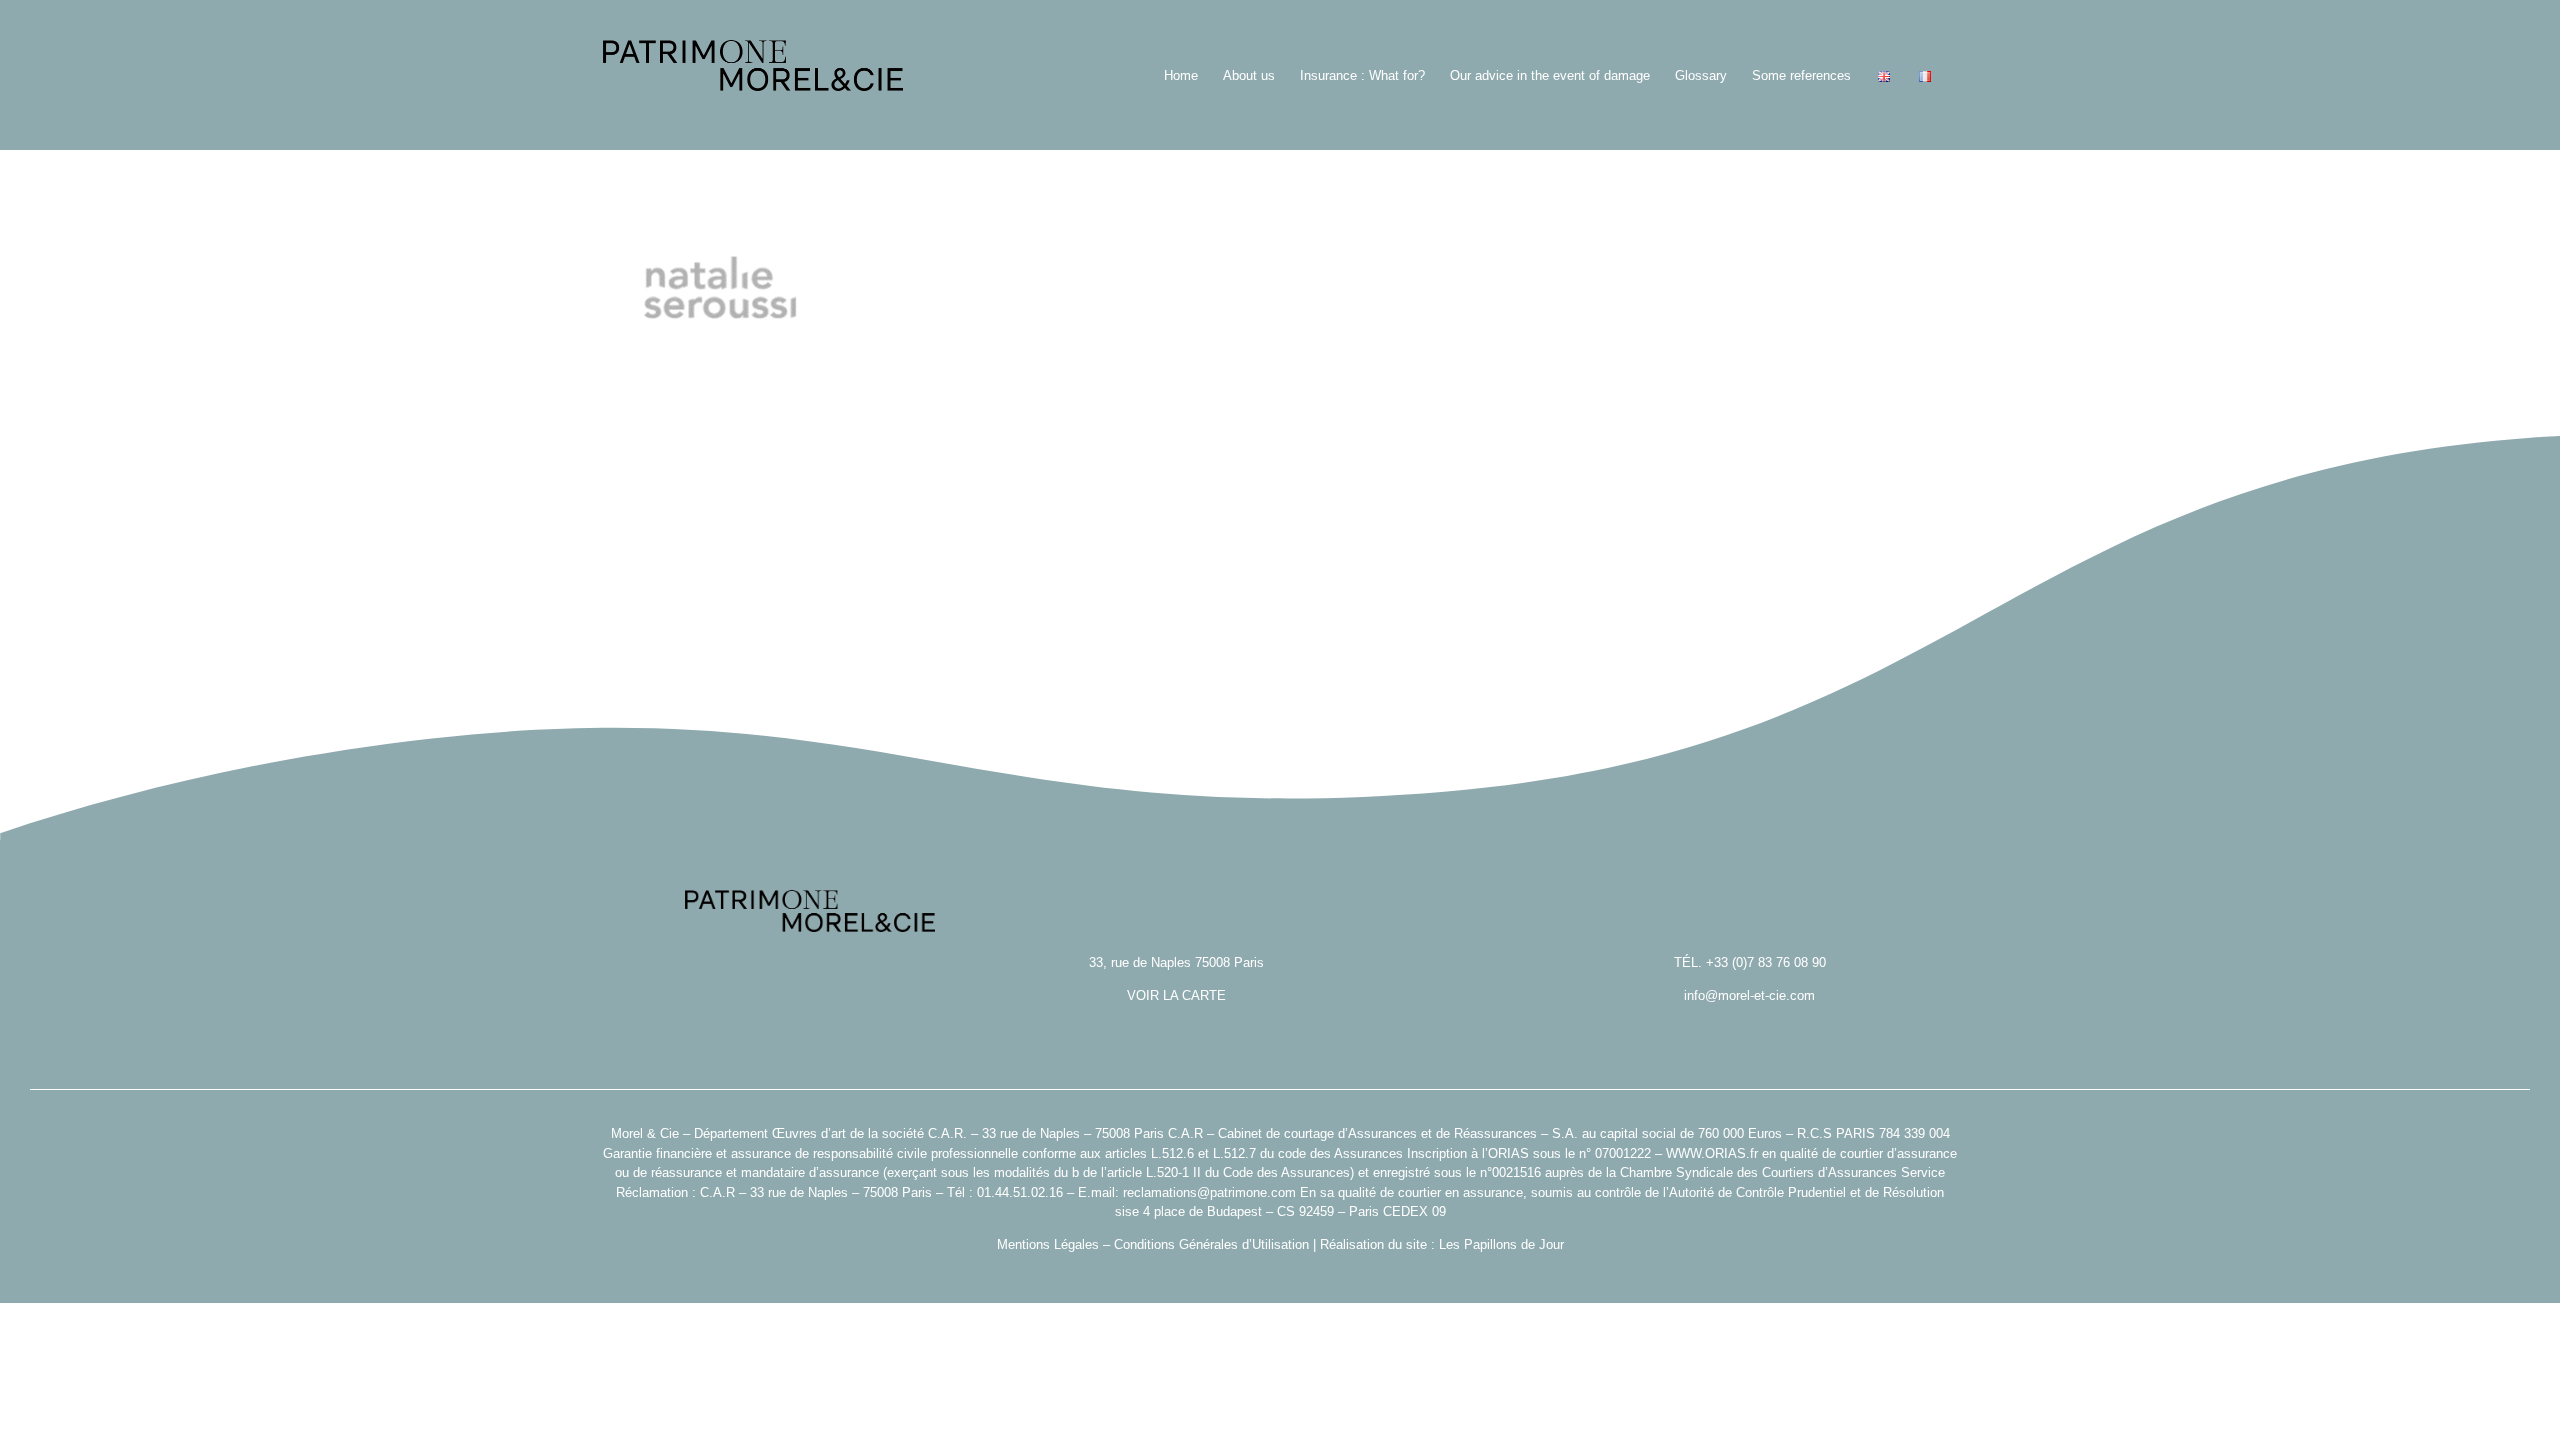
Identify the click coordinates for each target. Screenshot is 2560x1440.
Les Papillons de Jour (1501, 1244)
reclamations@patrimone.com (1209, 1192)
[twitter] (1280, 1275)
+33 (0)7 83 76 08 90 (1766, 962)
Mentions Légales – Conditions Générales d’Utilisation (1153, 1244)
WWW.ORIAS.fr (1712, 1153)
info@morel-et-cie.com (1749, 995)
